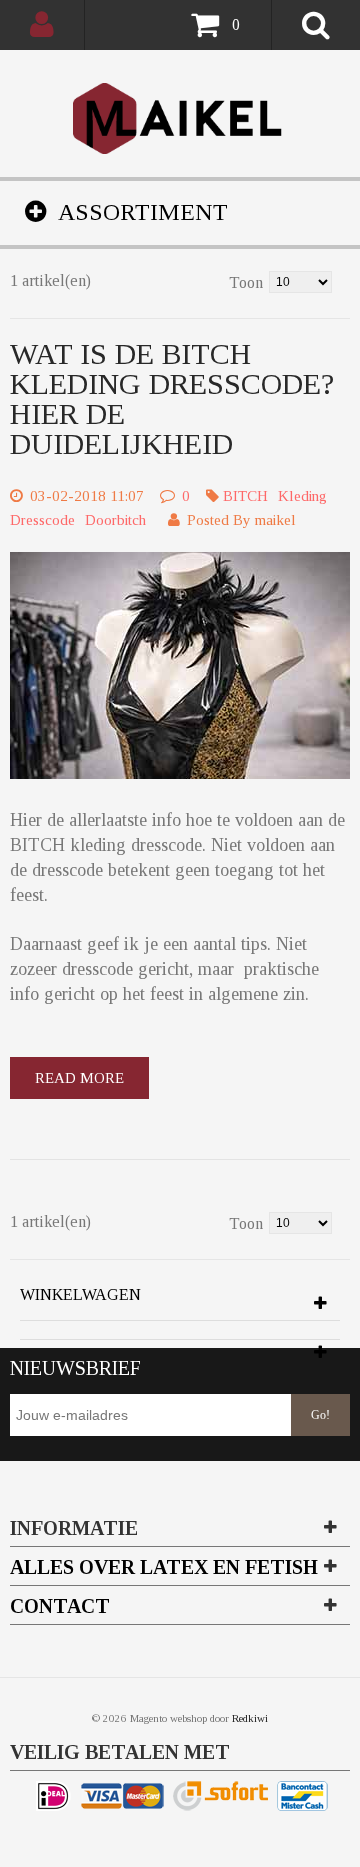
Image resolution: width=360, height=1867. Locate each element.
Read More (79, 1078)
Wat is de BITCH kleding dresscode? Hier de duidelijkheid (172, 398)
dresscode (42, 520)
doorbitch (115, 520)
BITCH (245, 496)
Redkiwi (250, 1718)
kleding (302, 496)
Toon (246, 282)
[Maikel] (180, 118)
